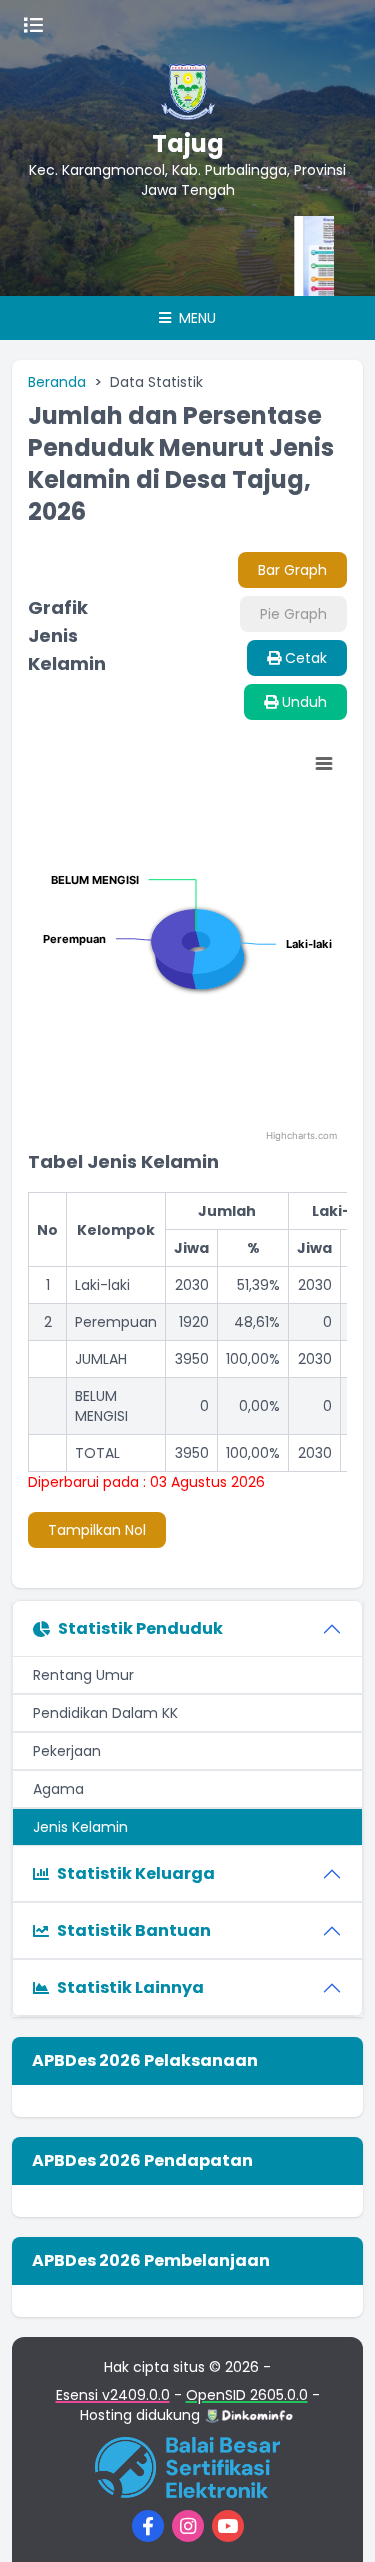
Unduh (302, 702)
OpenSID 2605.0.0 (247, 2395)
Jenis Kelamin (80, 1827)
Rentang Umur (83, 1675)
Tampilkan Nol (97, 1530)
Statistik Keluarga (136, 1873)
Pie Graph (293, 614)
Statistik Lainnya (130, 1987)
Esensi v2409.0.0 (113, 2395)
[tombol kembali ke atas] (335, 2522)
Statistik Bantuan (134, 1930)
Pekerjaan (67, 1751)
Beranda (57, 382)
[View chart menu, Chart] (324, 764)
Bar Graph (292, 570)
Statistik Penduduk (140, 1628)
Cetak (304, 658)
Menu (195, 318)
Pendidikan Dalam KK (105, 1713)
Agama (58, 1789)
